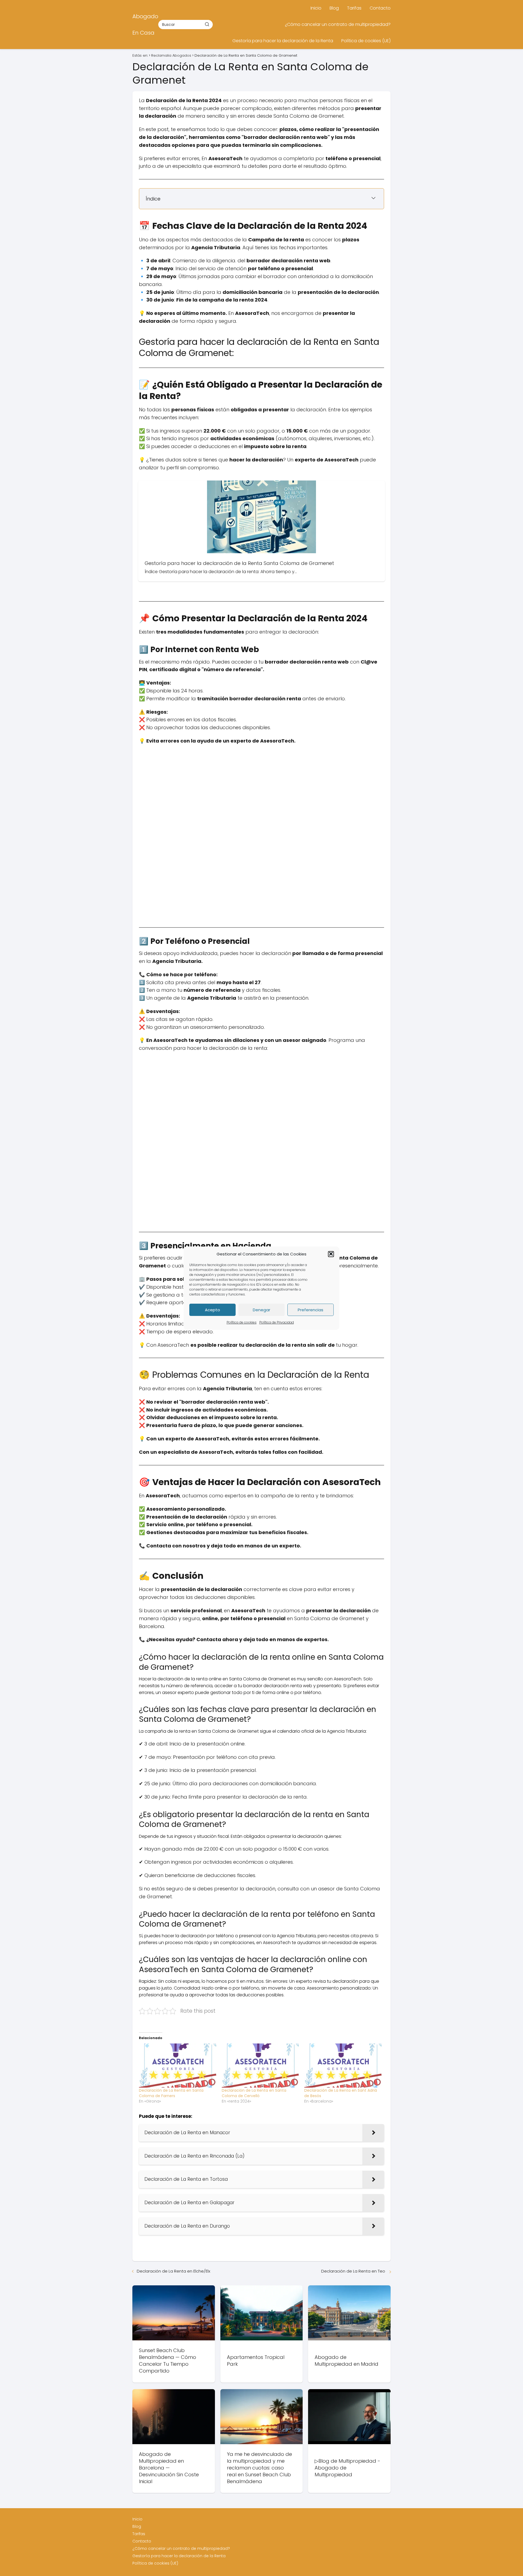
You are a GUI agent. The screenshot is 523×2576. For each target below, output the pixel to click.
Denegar (261, 1310)
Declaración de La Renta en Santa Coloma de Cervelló (254, 2093)
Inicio (316, 8)
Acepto (212, 1310)
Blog (334, 8)
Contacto (380, 8)
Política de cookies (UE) (366, 41)
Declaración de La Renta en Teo (354, 2271)
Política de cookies (242, 1322)
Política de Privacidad (277, 1322)
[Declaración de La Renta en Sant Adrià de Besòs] (343, 2066)
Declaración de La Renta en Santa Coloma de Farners (171, 2093)
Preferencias (311, 1310)
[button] (331, 1254)
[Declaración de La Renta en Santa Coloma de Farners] (178, 2066)
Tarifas (354, 8)
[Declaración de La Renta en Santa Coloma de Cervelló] (260, 2066)
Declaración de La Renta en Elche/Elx (174, 2271)
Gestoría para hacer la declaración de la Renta (283, 41)
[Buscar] (207, 24)
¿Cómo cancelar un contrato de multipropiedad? (338, 24)
